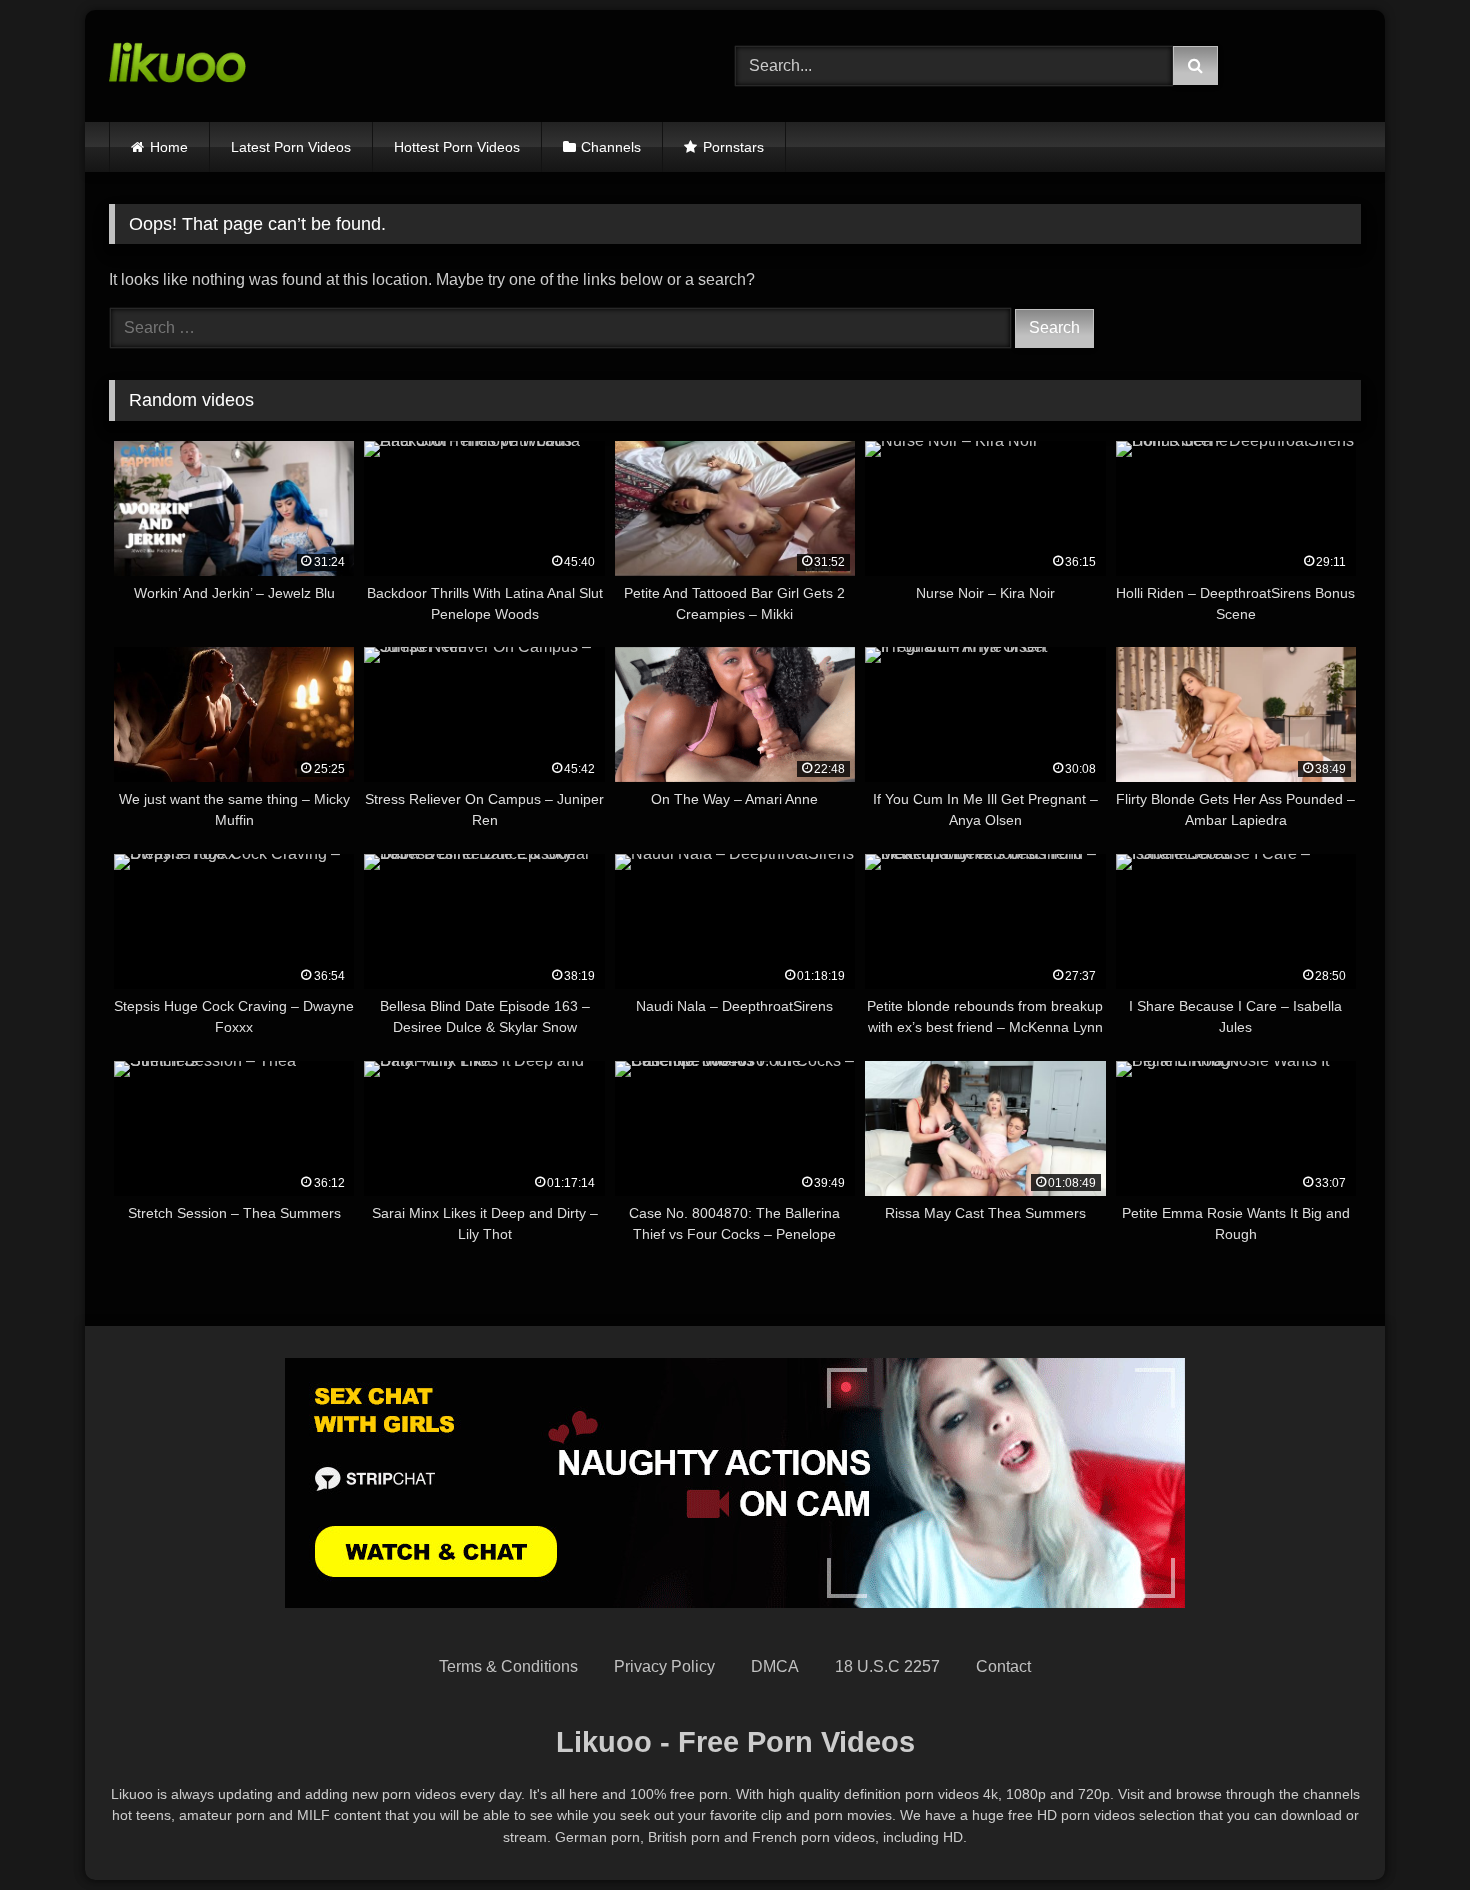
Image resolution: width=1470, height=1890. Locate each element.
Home (169, 147)
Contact (1003, 1666)
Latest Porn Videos (291, 147)
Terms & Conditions (508, 1666)
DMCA (775, 1666)
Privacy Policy (664, 1666)
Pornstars (733, 147)
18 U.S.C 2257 (887, 1666)
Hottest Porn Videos (457, 147)
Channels (611, 147)
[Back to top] (1408, 1830)
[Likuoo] (177, 66)
